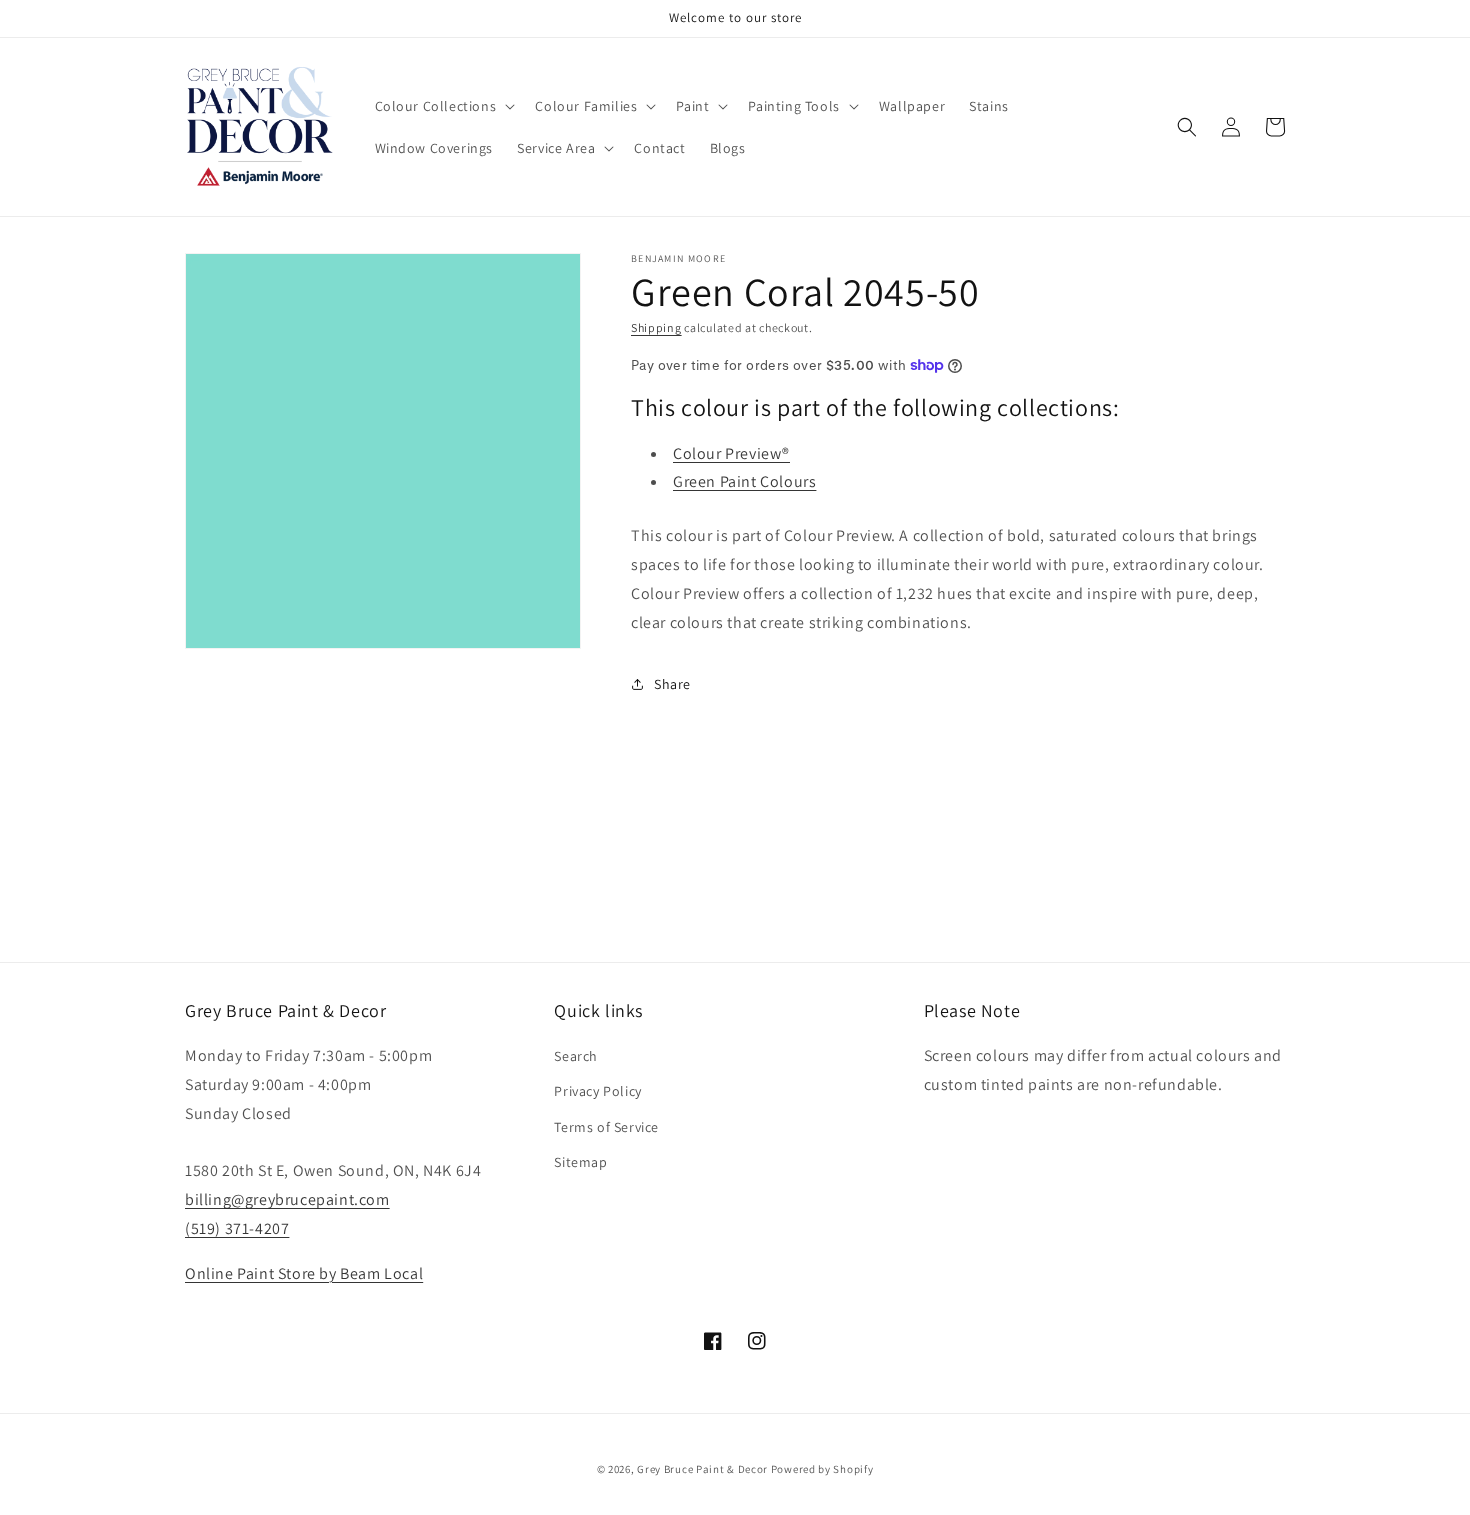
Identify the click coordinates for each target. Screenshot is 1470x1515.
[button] (443, 106)
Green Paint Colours (744, 481)
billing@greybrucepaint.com (287, 1199)
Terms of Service (606, 1127)
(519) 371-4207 (237, 1228)
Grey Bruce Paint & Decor (702, 1469)
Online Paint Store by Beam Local (304, 1273)
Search (576, 1056)
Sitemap (580, 1162)
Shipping (656, 327)
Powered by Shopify (822, 1469)
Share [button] (672, 684)
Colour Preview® (731, 453)
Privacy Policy (597, 1091)
